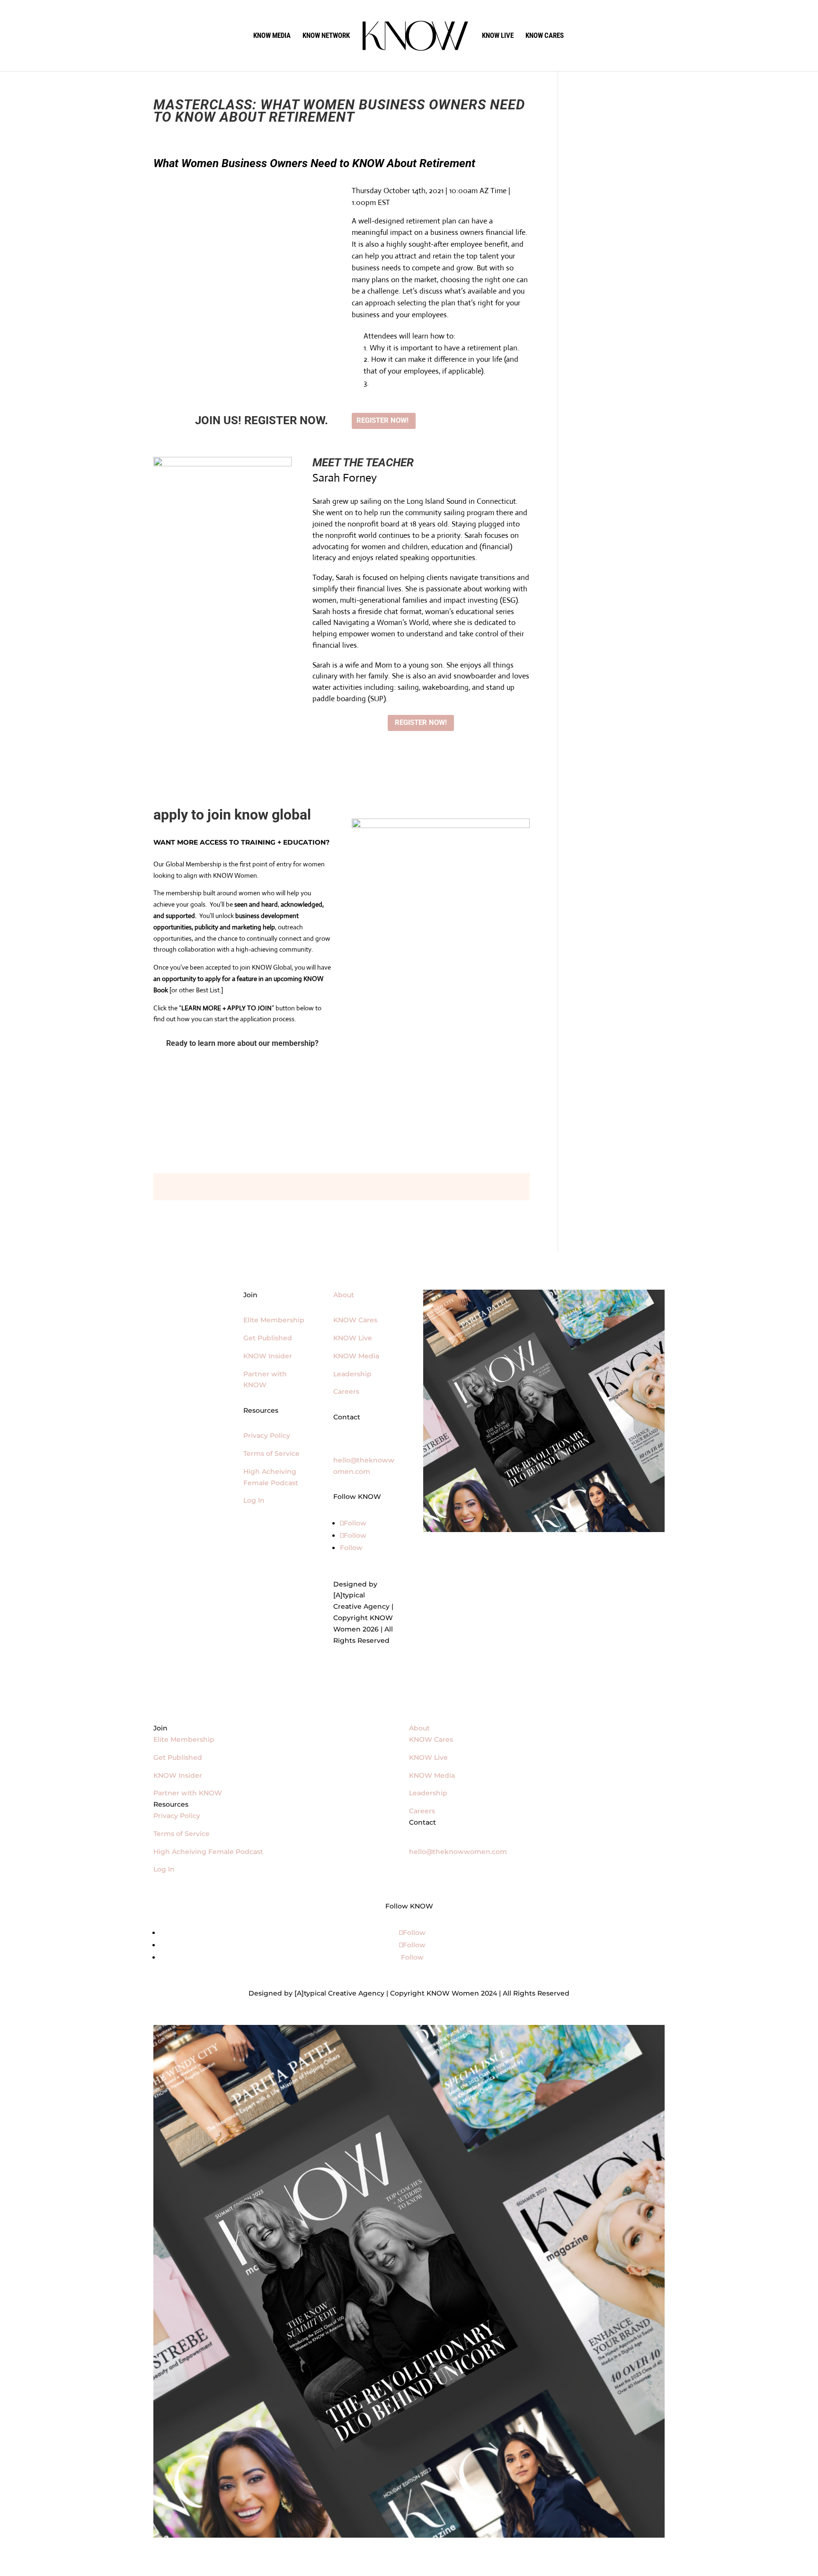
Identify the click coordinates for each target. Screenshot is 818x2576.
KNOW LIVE (498, 36)
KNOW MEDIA (272, 36)
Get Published (268, 1338)
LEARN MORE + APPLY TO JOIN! (237, 1073)
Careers (346, 1391)
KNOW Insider (268, 1356)
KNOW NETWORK (326, 36)
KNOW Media (356, 1356)
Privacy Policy (267, 1435)
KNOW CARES (545, 36)
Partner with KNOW (188, 1793)
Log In (254, 1500)
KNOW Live (353, 1338)
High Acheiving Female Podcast (208, 1852)
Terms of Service (271, 1453)
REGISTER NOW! (382, 420)
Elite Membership (274, 1320)
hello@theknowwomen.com (458, 1852)
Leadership (352, 1374)
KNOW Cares (355, 1320)
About (344, 1295)
